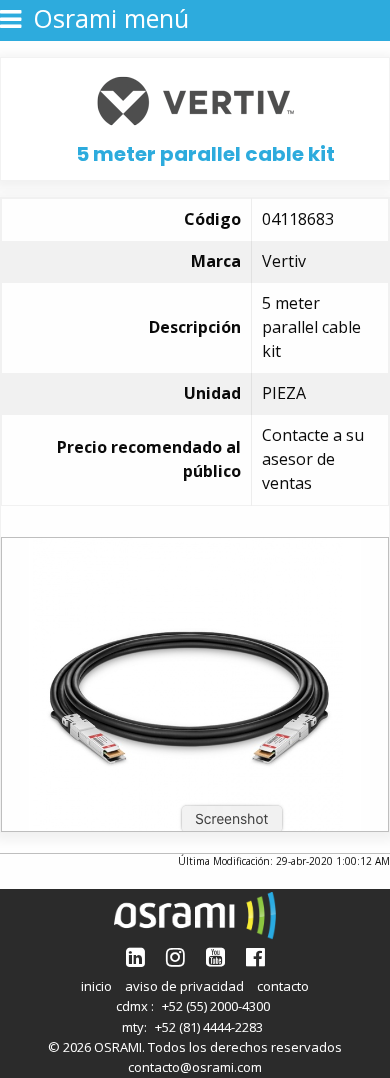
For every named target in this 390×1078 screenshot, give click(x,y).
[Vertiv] (195, 98)
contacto (283, 986)
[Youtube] (215, 956)
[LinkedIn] (135, 956)
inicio (96, 986)
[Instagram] (175, 956)
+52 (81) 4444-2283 (209, 1027)
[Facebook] (255, 956)
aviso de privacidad (184, 986)
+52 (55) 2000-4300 (216, 1006)
